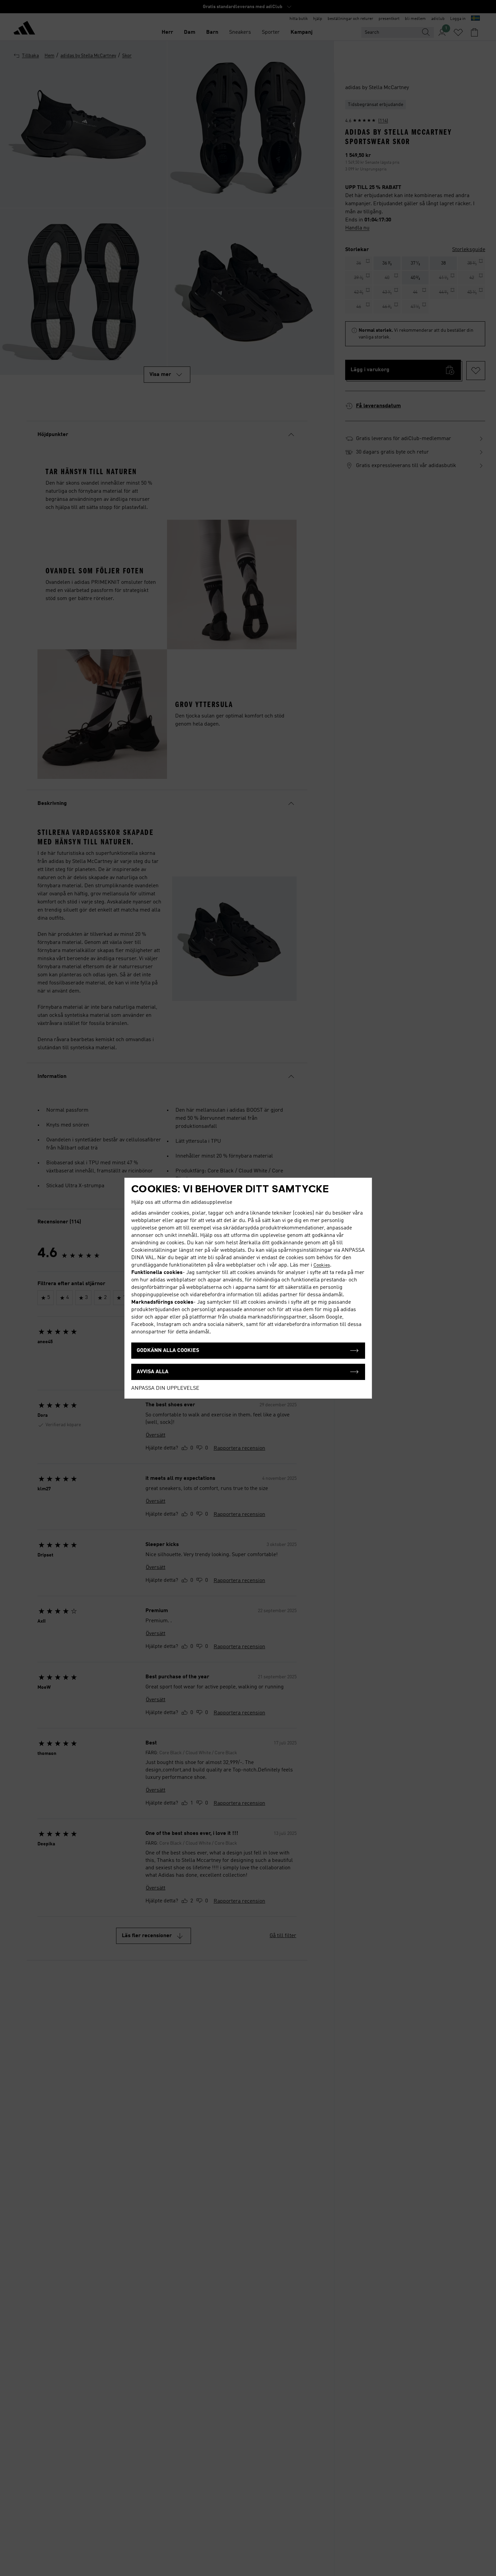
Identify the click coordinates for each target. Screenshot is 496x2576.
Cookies (322, 1265)
